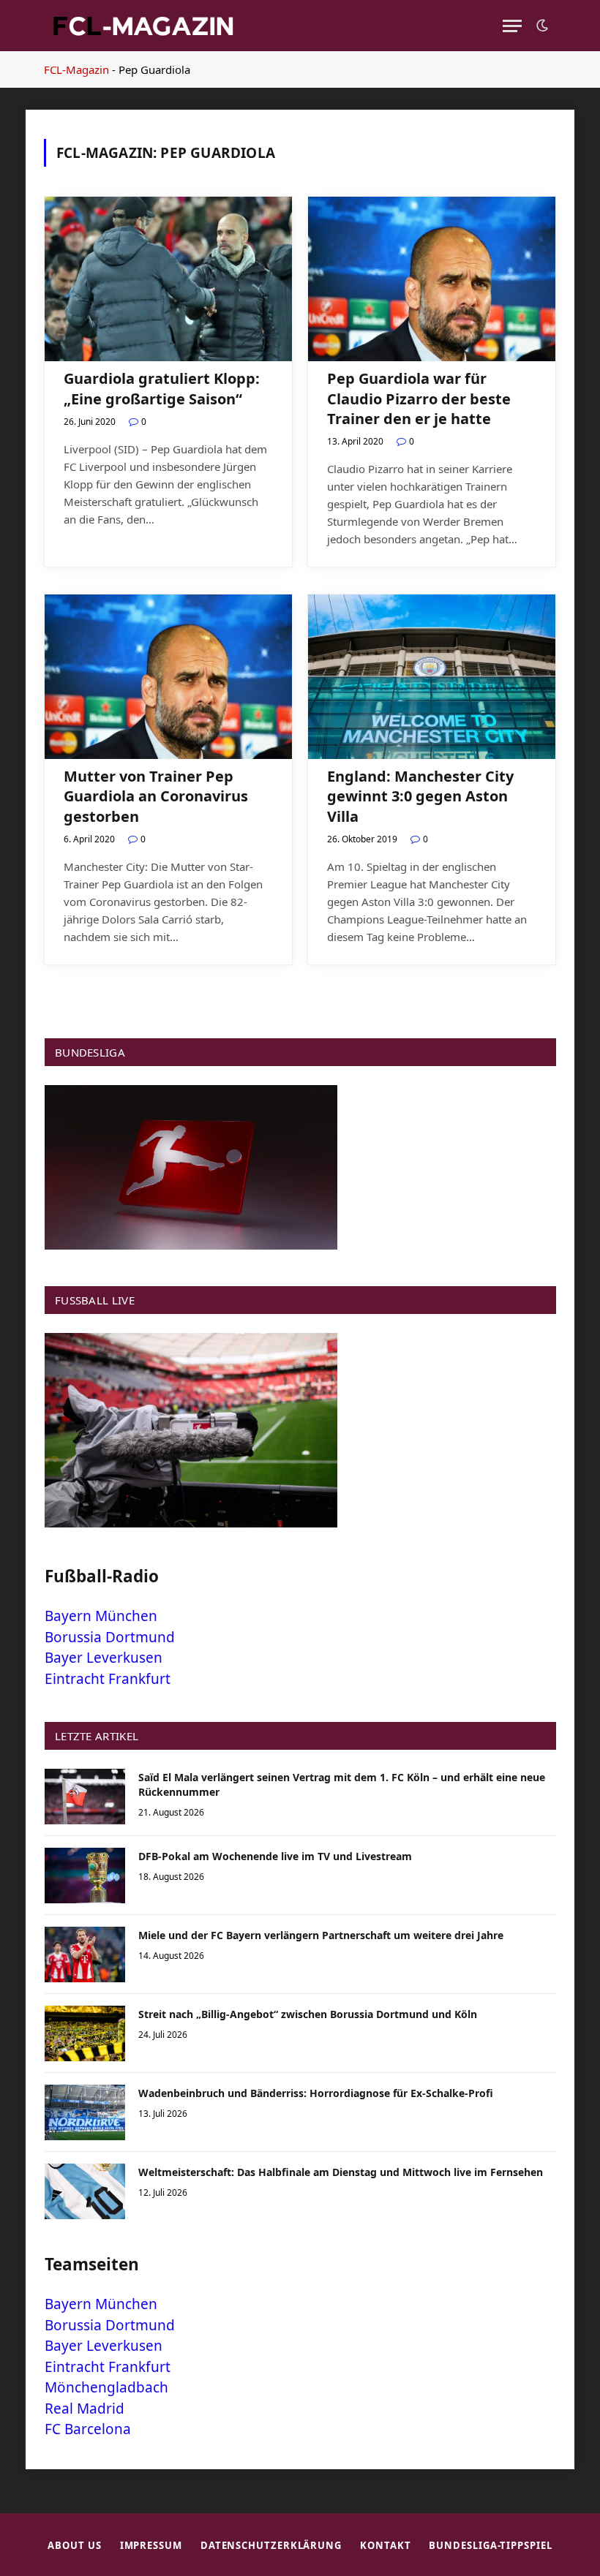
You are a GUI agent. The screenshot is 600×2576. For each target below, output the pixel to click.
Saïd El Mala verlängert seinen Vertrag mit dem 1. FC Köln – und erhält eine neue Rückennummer (342, 1784)
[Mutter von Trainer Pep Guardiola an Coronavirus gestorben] (168, 677)
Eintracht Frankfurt (108, 1679)
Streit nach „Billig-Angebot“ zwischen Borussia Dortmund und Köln (308, 2014)
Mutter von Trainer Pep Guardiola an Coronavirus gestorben (156, 796)
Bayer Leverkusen (104, 1658)
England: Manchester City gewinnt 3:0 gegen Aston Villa (420, 796)
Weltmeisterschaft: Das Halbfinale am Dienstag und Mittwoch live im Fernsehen (341, 2172)
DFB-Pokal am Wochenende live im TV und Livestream (275, 1856)
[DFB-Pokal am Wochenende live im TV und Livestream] (85, 1876)
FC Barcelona (88, 2429)
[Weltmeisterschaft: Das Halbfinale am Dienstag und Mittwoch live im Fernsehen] (85, 2191)
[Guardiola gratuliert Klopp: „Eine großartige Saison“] (168, 279)
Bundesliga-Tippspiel (490, 2545)
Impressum (151, 2545)
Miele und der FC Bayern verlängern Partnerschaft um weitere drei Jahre (321, 1935)
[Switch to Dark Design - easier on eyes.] (541, 26)
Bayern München (101, 1616)
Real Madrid (85, 2409)
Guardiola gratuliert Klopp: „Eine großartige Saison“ (162, 388)
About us (74, 2545)
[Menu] (512, 26)
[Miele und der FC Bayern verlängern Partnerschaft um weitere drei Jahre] (85, 1954)
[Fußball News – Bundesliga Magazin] (143, 26)
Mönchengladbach (106, 2387)
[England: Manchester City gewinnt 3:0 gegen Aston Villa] (432, 677)
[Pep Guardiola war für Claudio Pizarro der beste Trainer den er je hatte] (432, 279)
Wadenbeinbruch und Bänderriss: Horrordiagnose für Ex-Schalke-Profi (316, 2093)
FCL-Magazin (76, 69)
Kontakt (385, 2545)
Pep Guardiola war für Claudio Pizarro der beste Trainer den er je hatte (419, 398)
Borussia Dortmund (110, 1637)
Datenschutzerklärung (271, 2545)
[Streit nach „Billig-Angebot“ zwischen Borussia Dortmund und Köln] (85, 2033)
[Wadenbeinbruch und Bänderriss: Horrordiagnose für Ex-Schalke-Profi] (85, 2112)
